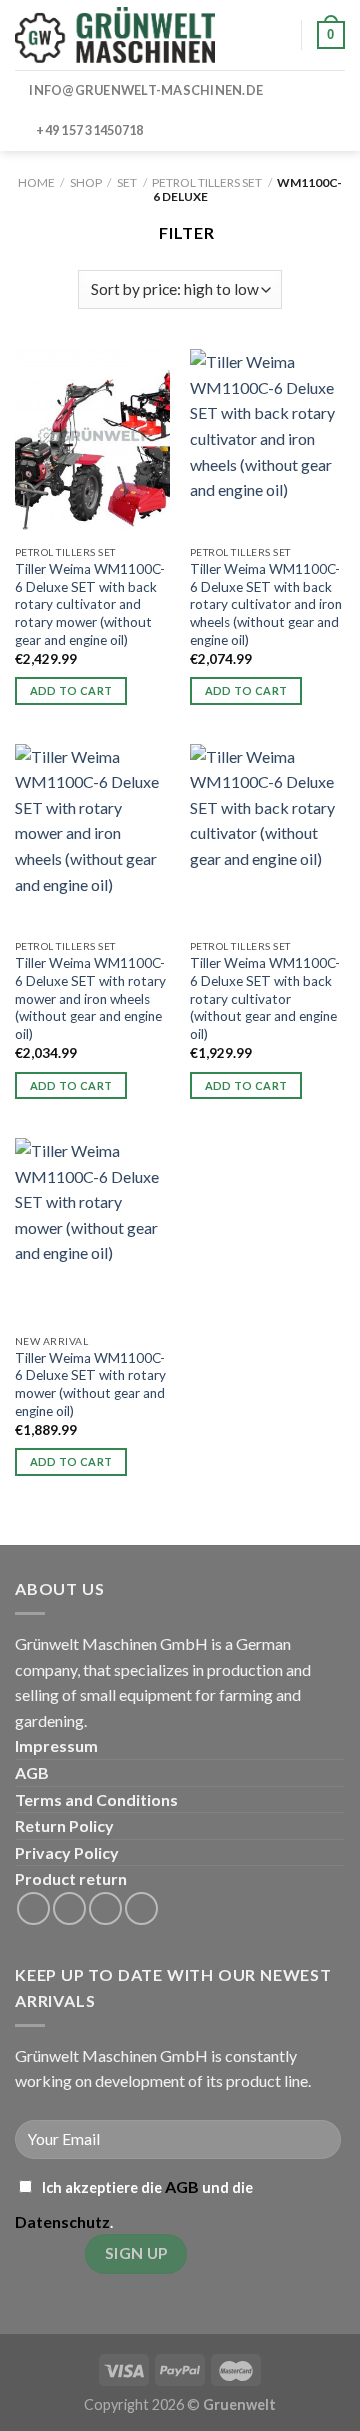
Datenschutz (62, 2221)
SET (127, 182)
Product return (71, 1878)
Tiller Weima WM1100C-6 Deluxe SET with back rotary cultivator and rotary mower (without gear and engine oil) (90, 604)
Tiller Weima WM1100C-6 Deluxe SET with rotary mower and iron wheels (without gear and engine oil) (90, 998)
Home (36, 182)
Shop (86, 182)
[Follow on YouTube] (141, 1908)
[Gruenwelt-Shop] (115, 35)
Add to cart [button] (71, 690)
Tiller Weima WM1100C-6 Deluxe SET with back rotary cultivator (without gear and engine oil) (265, 998)
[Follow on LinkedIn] (105, 1908)
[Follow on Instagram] (69, 1908)
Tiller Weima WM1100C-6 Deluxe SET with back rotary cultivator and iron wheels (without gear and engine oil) (266, 604)
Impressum (56, 1745)
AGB (32, 1772)
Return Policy (64, 1825)
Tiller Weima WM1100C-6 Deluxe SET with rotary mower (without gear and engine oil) (90, 1384)
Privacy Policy (67, 1852)
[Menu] (257, 34)
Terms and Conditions (96, 1799)
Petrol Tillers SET (207, 182)
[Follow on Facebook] (33, 1908)
